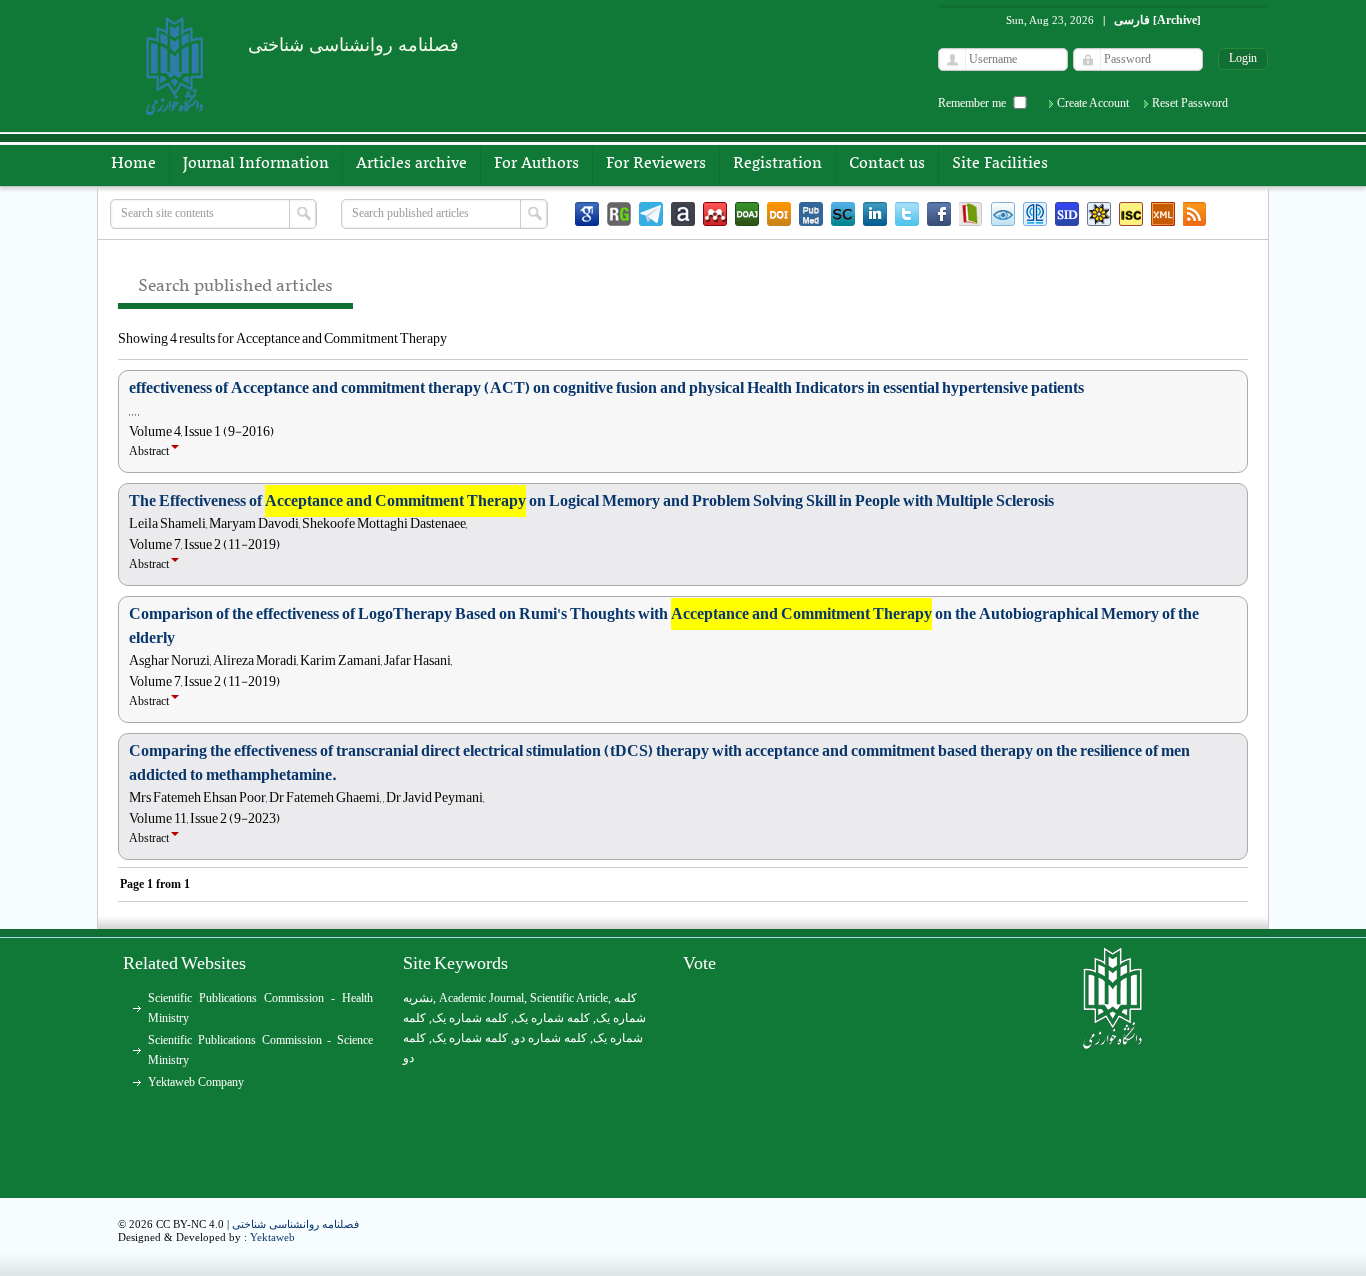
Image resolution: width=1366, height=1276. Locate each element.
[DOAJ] (747, 214)
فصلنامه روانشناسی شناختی (295, 1224)
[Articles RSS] (1195, 214)
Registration (777, 164)
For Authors (536, 164)
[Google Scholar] (587, 214)
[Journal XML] (1163, 214)
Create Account (1093, 103)
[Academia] (683, 214)
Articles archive (411, 164)
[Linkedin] (875, 214)
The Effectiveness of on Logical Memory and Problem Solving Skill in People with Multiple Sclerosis (591, 501)
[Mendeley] (715, 214)
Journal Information (256, 164)
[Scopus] (843, 214)
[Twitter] (907, 214)
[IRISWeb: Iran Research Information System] (1003, 214)
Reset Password (1190, 103)
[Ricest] (1099, 214)
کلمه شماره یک (470, 1018)
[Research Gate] (619, 214)
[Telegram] (651, 214)
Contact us (887, 164)
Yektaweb (272, 1237)
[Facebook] (939, 214)
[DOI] (779, 214)
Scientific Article (569, 998)
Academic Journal (481, 998)
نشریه (418, 998)
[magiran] (971, 214)
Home (133, 164)
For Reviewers (656, 164)
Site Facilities (1000, 164)
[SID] (1067, 214)
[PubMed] (811, 214)
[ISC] (1131, 214)
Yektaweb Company (196, 1082)
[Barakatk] (1035, 214)
